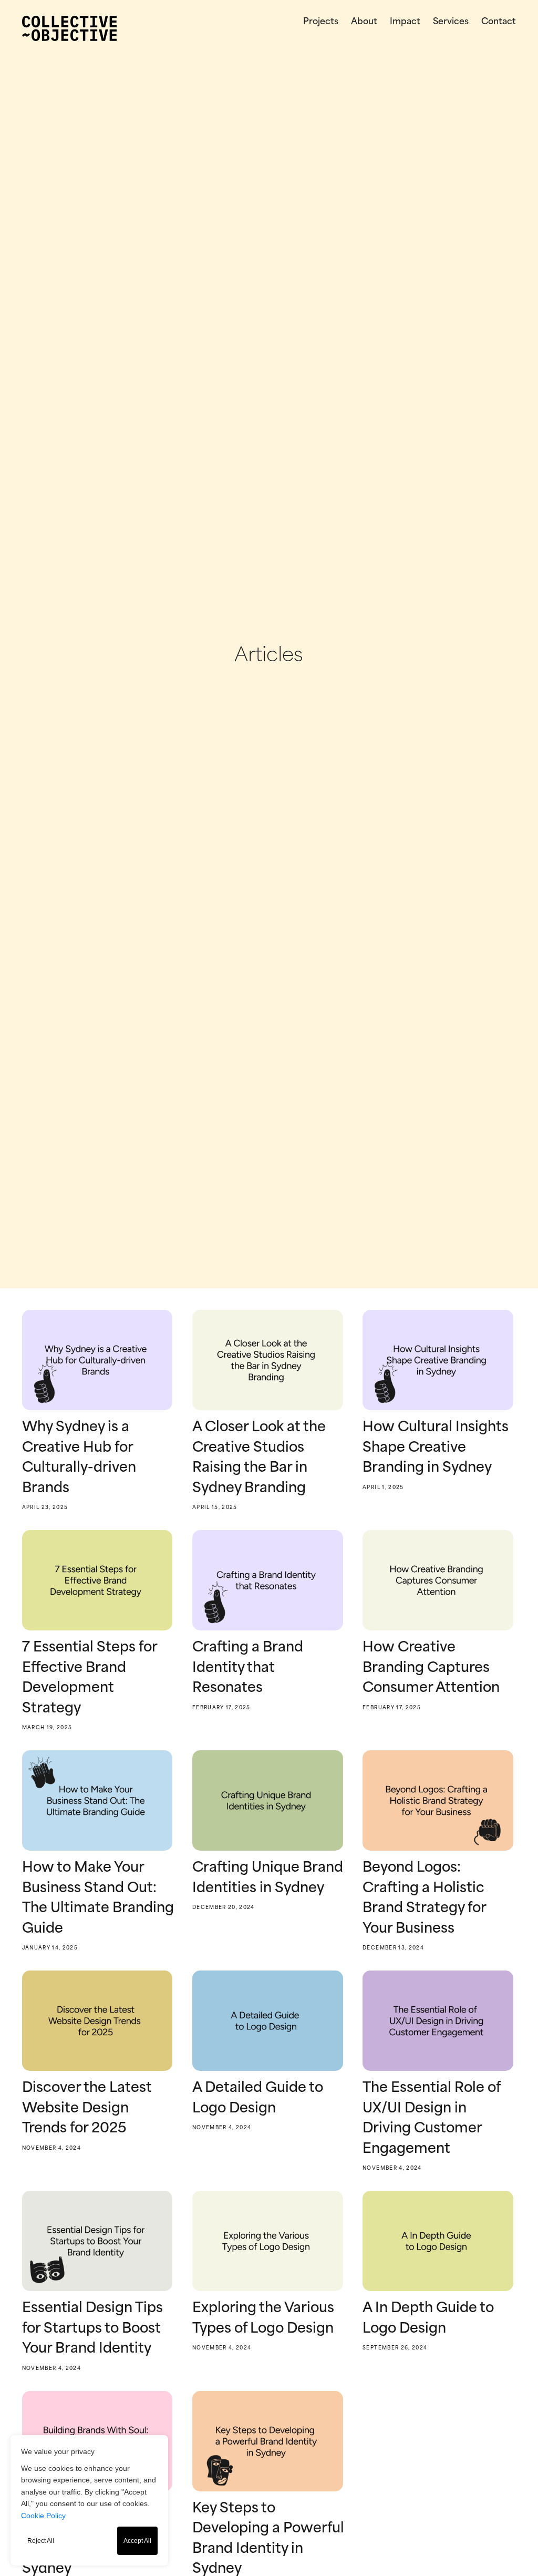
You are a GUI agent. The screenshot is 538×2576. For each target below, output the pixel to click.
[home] (69, 28)
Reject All (41, 2541)
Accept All (137, 2541)
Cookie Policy (43, 2516)
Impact (405, 22)
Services (451, 22)
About (364, 22)
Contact (499, 22)
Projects (321, 22)
